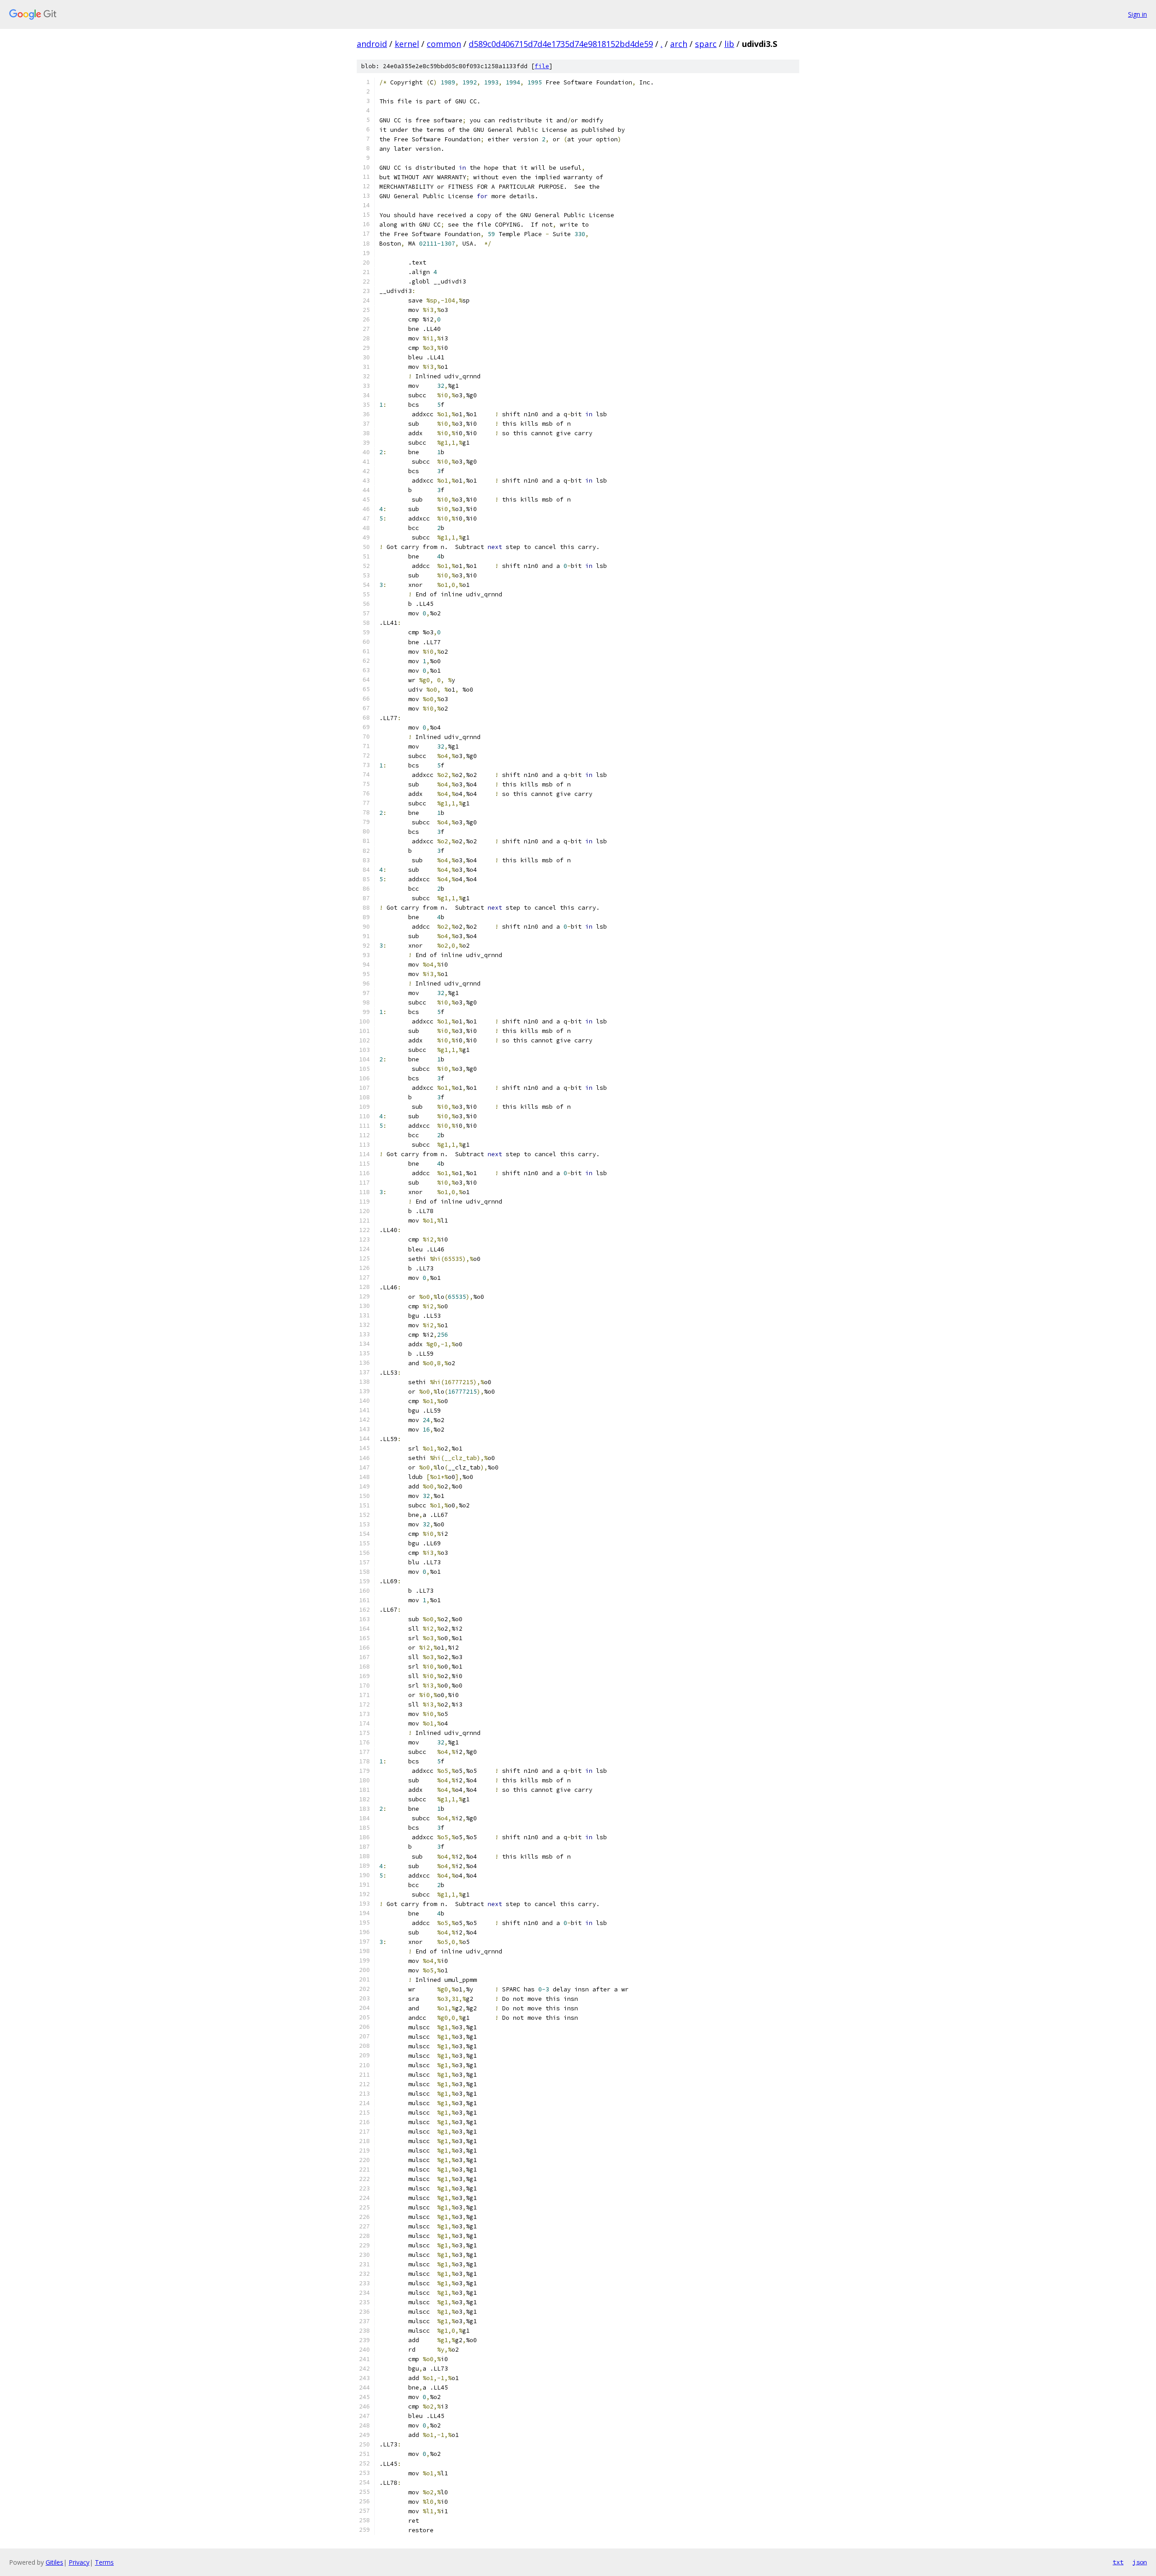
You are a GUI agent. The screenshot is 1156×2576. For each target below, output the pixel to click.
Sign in (1137, 14)
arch (679, 44)
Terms (104, 2562)
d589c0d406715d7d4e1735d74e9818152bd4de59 (561, 44)
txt (1118, 2562)
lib (729, 44)
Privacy (79, 2562)
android (372, 44)
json (1140, 2562)
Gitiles (54, 2562)
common (444, 44)
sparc (706, 44)
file (542, 66)
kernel (407, 44)
